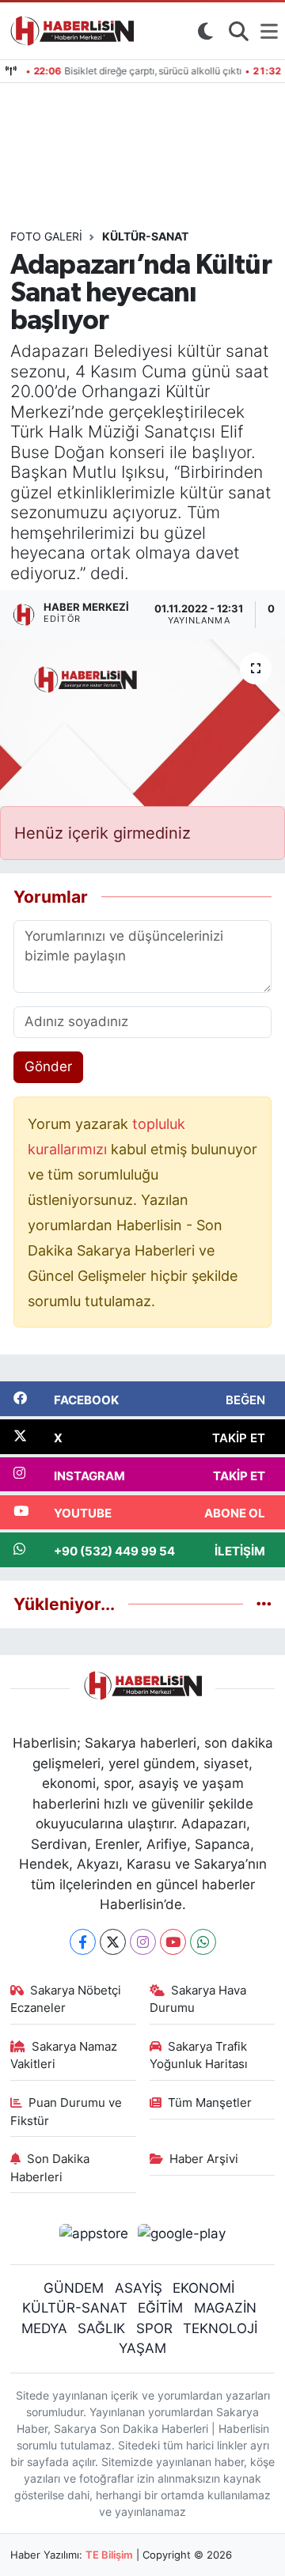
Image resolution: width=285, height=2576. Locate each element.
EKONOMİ (203, 2288)
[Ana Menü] (269, 31)
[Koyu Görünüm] (205, 31)
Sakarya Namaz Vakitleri (64, 2055)
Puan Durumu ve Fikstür (66, 2112)
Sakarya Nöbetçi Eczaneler (66, 1999)
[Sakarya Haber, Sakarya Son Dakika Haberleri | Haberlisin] (69, 31)
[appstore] (93, 2236)
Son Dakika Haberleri (50, 2168)
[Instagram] (143, 1942)
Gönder (48, 1066)
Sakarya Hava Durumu (198, 1999)
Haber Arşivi (204, 2159)
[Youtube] (173, 1942)
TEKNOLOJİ (220, 2328)
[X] (113, 1942)
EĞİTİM (160, 2308)
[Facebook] (83, 1942)
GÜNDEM (74, 2288)
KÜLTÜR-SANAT (75, 2308)
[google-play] (182, 2236)
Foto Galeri (46, 236)
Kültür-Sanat (145, 236)
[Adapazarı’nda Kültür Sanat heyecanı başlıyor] (142, 723)
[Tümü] (264, 1604)
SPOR (154, 2328)
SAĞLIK (101, 2328)
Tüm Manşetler (210, 2103)
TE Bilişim (109, 2555)
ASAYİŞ (139, 2288)
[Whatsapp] (203, 1942)
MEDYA (44, 2328)
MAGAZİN (225, 2308)
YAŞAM (142, 2348)
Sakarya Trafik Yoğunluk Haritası (199, 2055)
